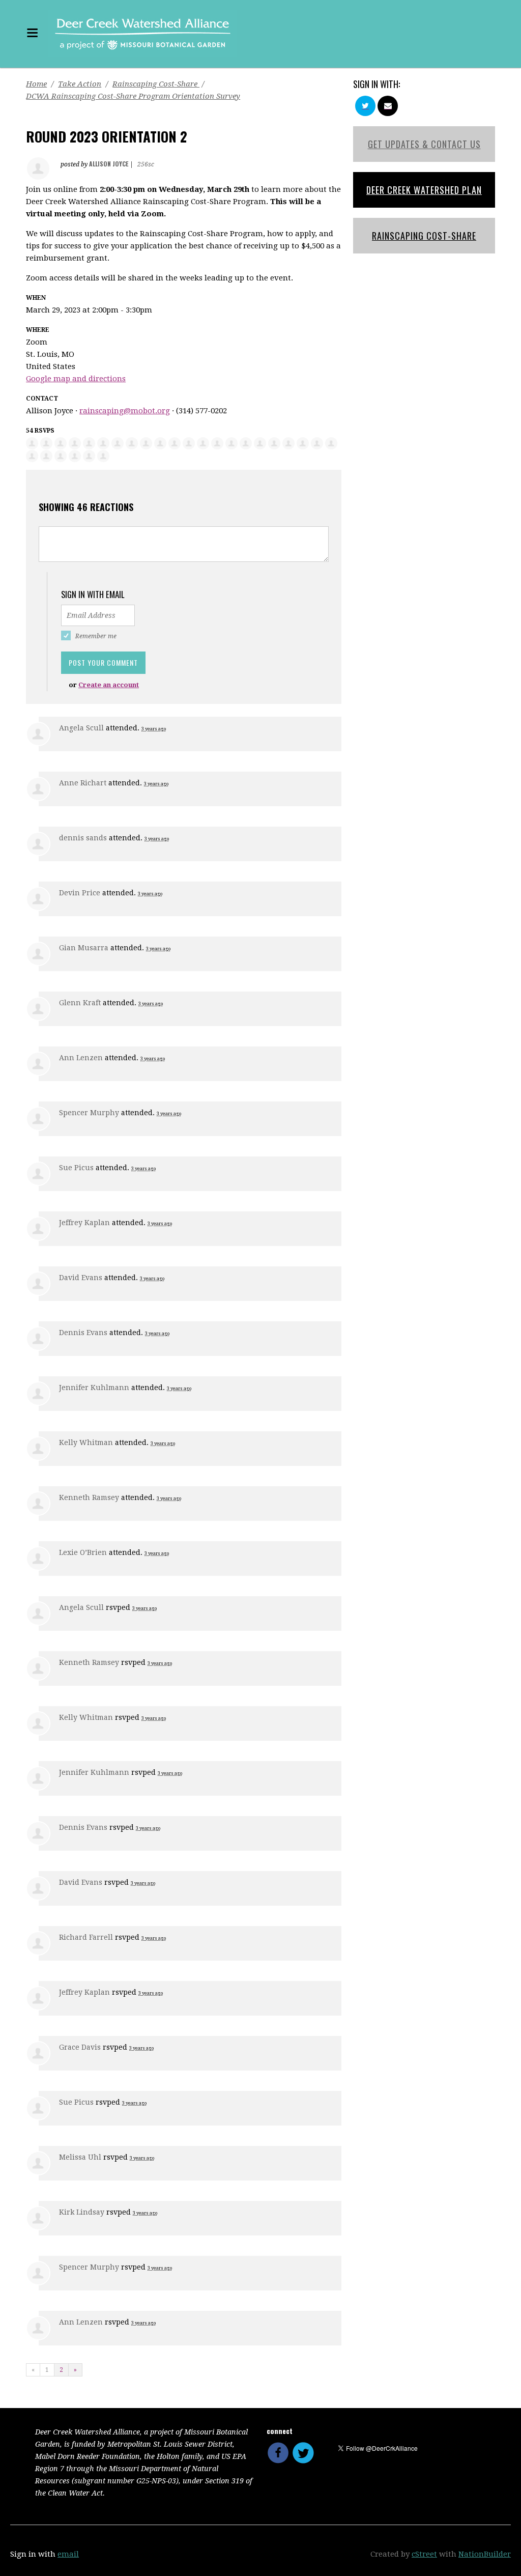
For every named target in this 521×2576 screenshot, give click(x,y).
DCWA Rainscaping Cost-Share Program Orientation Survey (133, 96)
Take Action (80, 84)
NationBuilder (485, 2554)
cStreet (424, 2554)
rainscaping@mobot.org (125, 411)
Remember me (96, 636)
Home (36, 84)
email (68, 2554)
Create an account (109, 685)
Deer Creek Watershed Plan (424, 190)
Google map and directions (76, 379)
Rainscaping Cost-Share (156, 84)
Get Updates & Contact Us (424, 144)
